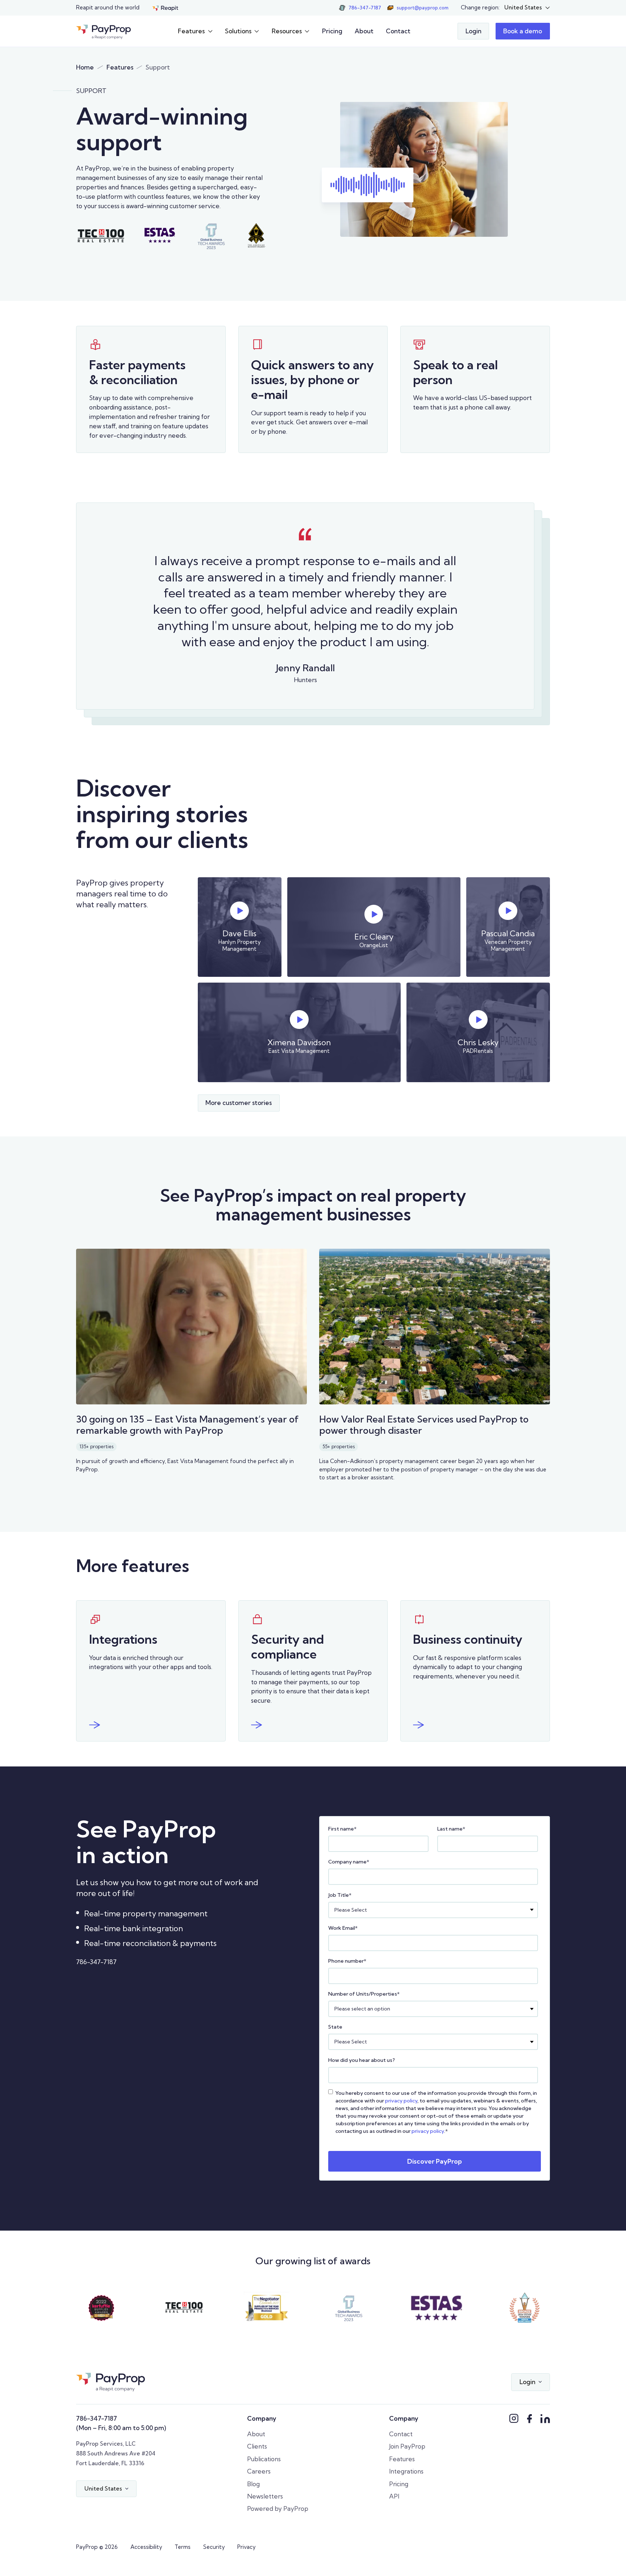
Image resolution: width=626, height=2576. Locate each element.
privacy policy (401, 2101)
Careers (259, 2471)
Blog (253, 2484)
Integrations (406, 2471)
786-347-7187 (96, 1962)
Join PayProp (407, 2446)
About (364, 31)
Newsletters (265, 2496)
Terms (183, 2547)
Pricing (332, 31)
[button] (527, 8)
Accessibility (146, 2547)
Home (85, 67)
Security (214, 2547)
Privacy (247, 2547)
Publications (264, 2459)
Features (120, 67)
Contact (398, 31)
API (394, 2496)
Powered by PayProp (278, 2508)
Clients (257, 2446)
